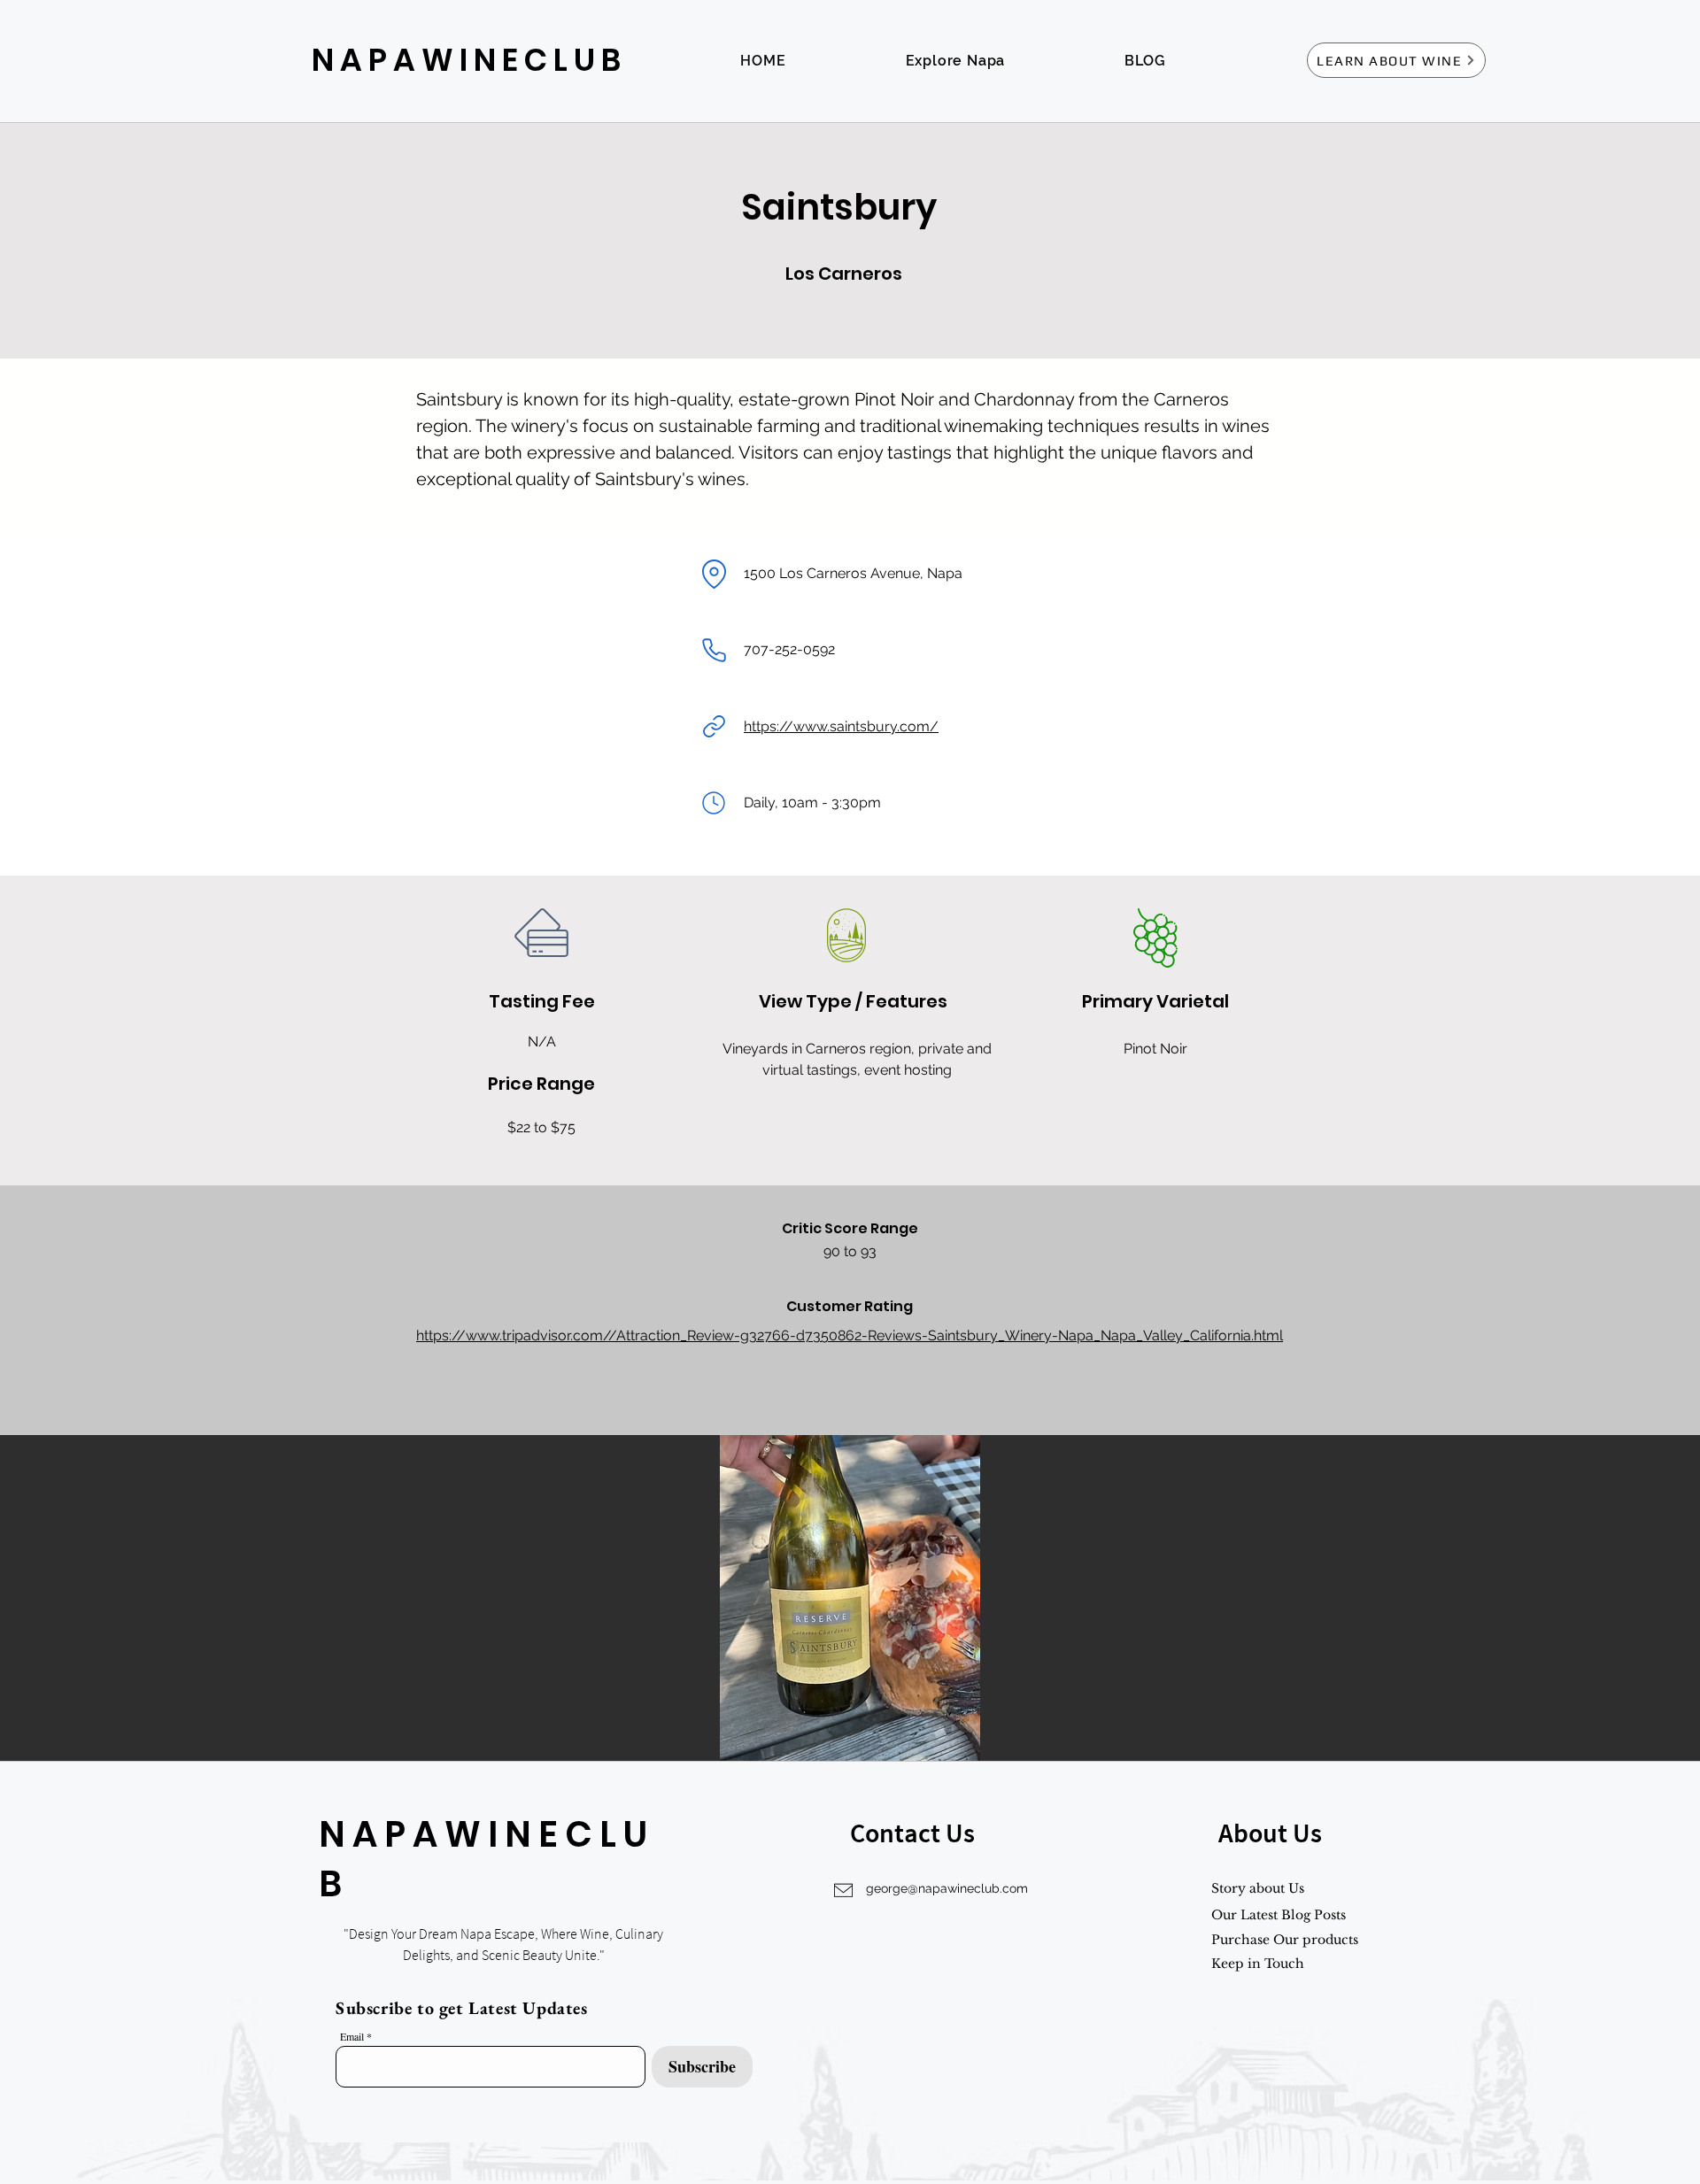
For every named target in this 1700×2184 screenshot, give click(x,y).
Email (352, 2036)
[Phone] (714, 650)
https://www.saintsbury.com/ (841, 726)
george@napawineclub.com (947, 1888)
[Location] (714, 574)
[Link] (714, 727)
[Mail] (714, 803)
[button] (850, 1598)
